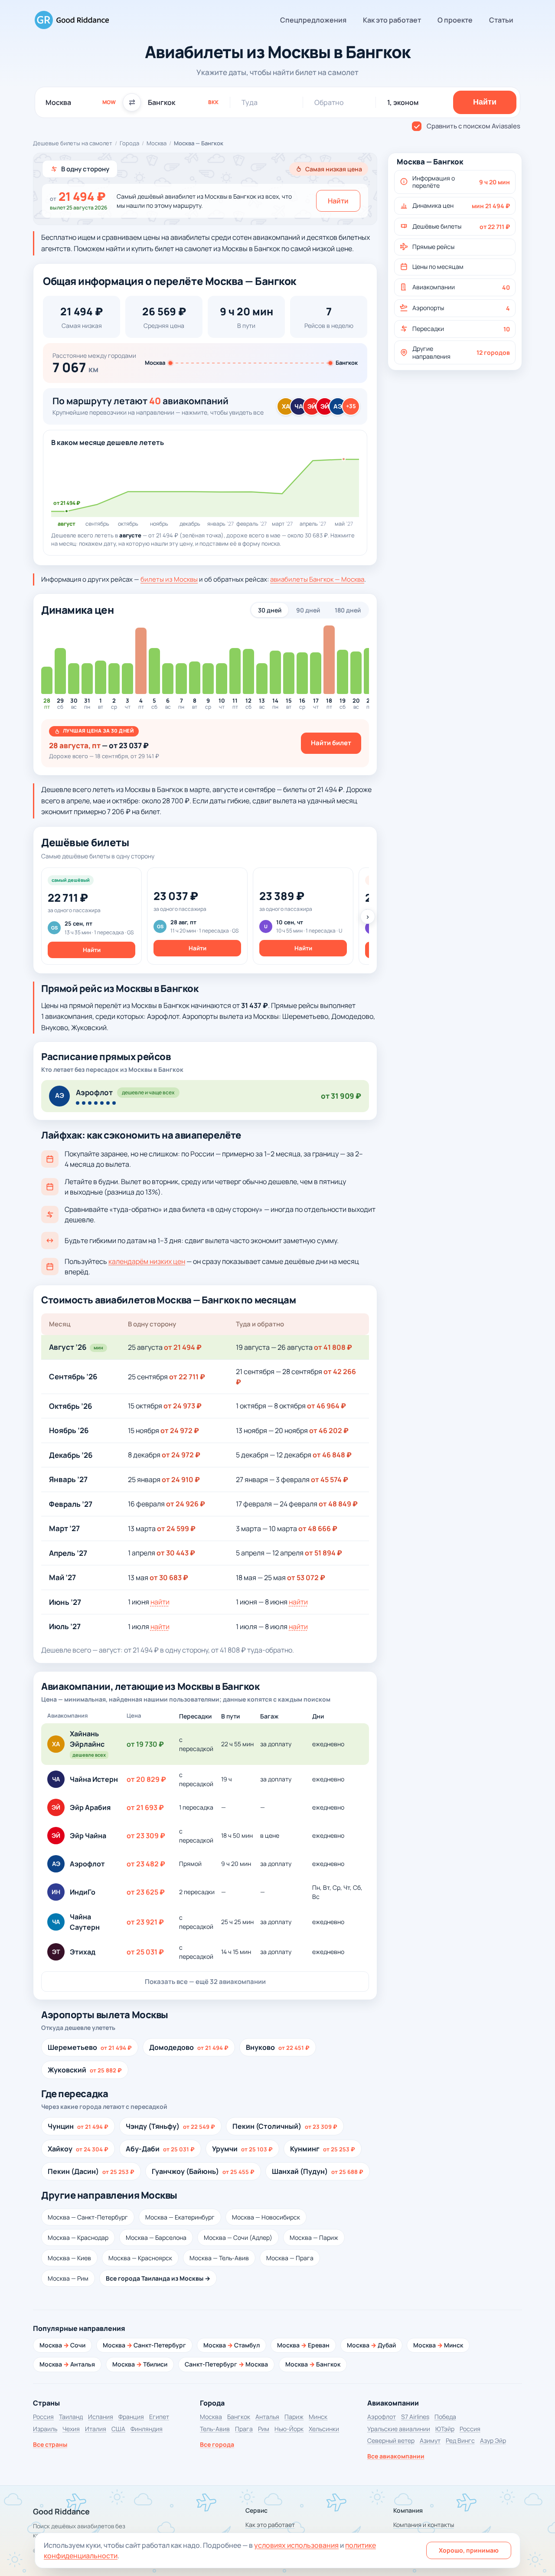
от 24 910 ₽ (181, 1479)
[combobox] (81, 102)
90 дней (308, 610)
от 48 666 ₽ (318, 1529)
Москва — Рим (68, 2278)
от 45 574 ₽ (330, 1479)
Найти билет (331, 743)
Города (129, 143)
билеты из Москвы (169, 579)
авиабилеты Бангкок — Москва (317, 579)
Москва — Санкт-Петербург (88, 2217)
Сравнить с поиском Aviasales (473, 126)
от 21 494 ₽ (183, 1347)
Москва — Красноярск (140, 2258)
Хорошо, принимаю (469, 2550)
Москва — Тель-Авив (219, 2258)
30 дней (270, 610)
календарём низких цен (147, 1261)
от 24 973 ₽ (183, 1406)
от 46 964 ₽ (326, 1406)
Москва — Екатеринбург (180, 2217)
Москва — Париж (314, 2237)
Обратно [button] (329, 102)
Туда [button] (250, 102)
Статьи (501, 20)
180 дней (348, 610)
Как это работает (392, 20)
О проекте (455, 20)
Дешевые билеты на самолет (73, 143)
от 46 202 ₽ (329, 1430)
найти (160, 1602)
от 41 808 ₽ (333, 1347)
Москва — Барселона (156, 2237)
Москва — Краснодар (78, 2237)
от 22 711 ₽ (187, 1377)
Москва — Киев (69, 2258)
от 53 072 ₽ (306, 1578)
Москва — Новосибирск (266, 2217)
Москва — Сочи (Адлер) (238, 2237)
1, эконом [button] (403, 102)
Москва (157, 143)
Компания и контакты (424, 2525)
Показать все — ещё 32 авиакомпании (205, 1982)
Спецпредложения (313, 20)
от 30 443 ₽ (176, 1553)
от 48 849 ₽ (338, 1504)
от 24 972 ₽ (180, 1430)
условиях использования (296, 2545)
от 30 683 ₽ (169, 1578)
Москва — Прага (290, 2258)
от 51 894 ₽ (323, 1553)
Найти (338, 201)
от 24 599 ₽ (176, 1529)
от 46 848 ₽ (332, 1455)
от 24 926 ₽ (186, 1504)
